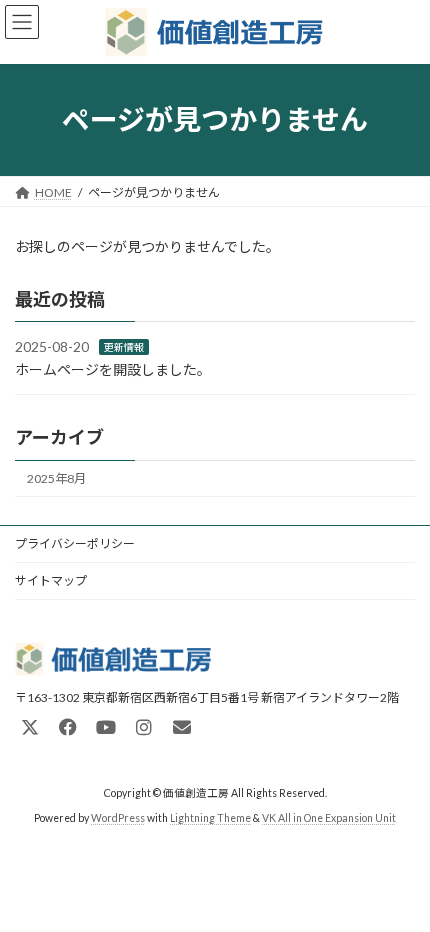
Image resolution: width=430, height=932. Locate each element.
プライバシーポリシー (75, 543)
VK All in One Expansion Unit (329, 817)
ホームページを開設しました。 (113, 369)
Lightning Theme (210, 817)
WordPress (118, 817)
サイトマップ (51, 580)
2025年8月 (56, 478)
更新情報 (124, 347)
